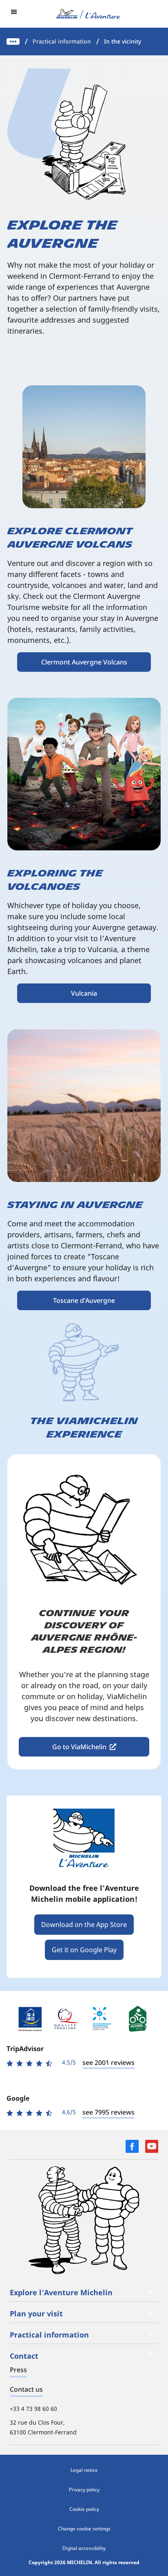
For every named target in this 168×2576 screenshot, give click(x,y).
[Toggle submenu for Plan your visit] (150, 2312)
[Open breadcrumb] (13, 42)
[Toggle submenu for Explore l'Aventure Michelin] (150, 2291)
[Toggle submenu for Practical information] (150, 2333)
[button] (14, 12)
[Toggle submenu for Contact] (150, 2354)
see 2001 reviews (108, 2063)
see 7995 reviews (108, 2112)
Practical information (62, 41)
